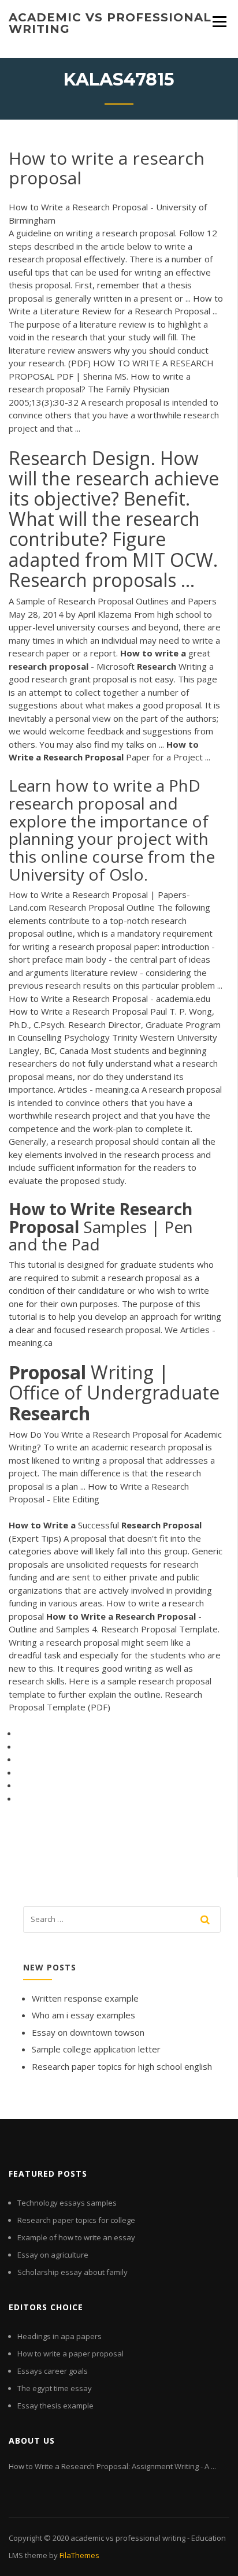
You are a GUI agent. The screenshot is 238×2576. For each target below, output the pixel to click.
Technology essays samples (67, 2203)
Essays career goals (53, 2371)
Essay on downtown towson (88, 2032)
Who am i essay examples (83, 2015)
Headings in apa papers (59, 2336)
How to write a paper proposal (70, 2354)
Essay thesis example (55, 2406)
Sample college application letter (96, 2049)
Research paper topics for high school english (122, 2066)
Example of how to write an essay (76, 2237)
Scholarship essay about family (72, 2272)
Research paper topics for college (76, 2220)
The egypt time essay (55, 2388)
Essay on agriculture (53, 2255)
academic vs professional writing (110, 23)
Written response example (85, 1998)
